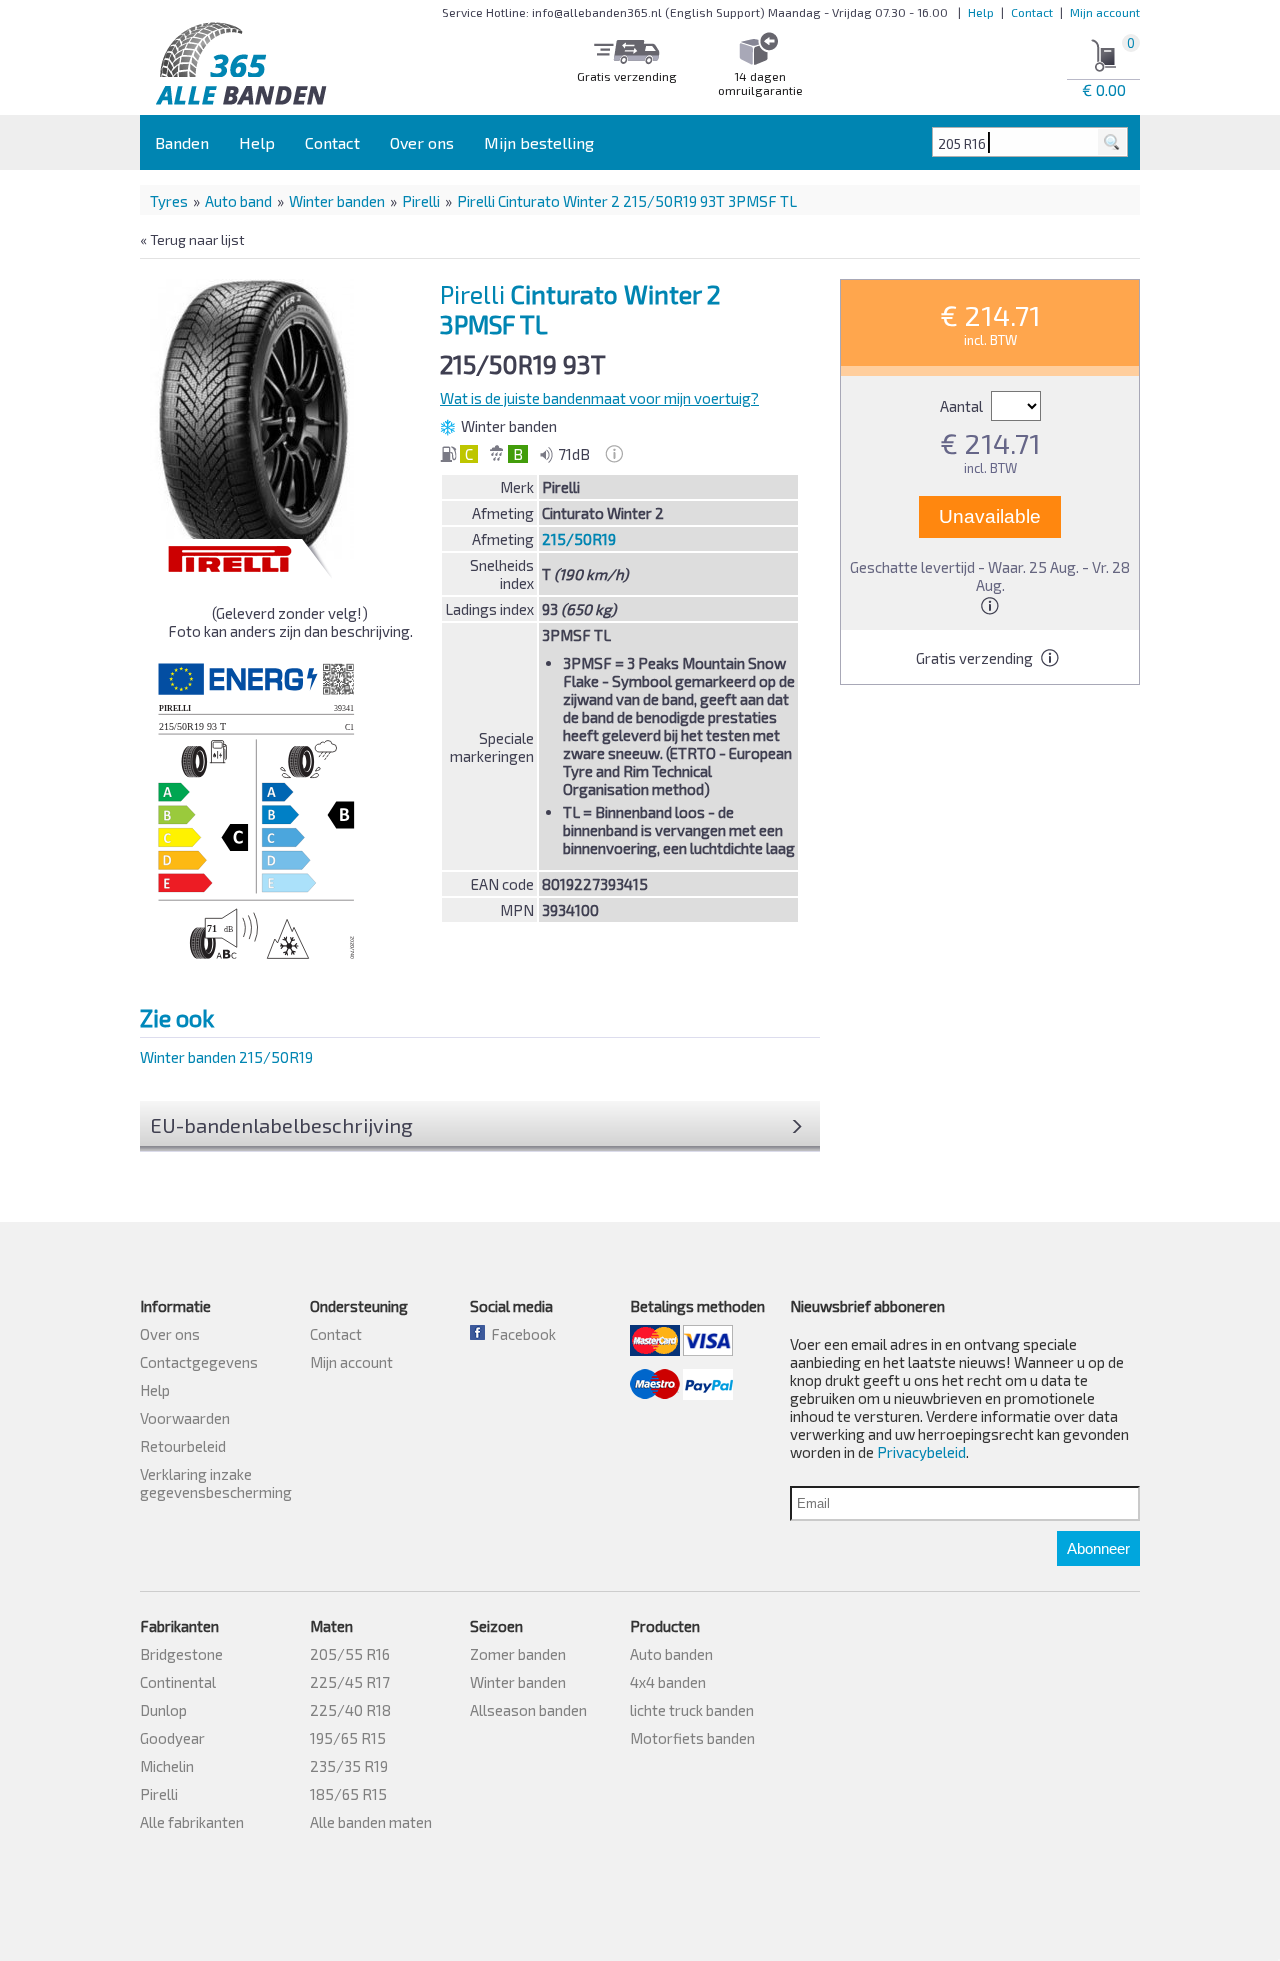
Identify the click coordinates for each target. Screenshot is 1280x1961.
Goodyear (172, 1738)
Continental (178, 1682)
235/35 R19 (349, 1766)
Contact (1032, 12)
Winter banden (337, 201)
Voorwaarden (185, 1418)
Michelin (167, 1766)
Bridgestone (181, 1654)
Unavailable (990, 516)
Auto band (238, 201)
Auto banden (671, 1654)
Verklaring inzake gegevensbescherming (216, 1483)
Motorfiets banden (692, 1738)
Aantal (963, 406)
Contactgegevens (199, 1362)
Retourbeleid (183, 1446)
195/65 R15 (348, 1738)
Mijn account (1105, 12)
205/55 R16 (350, 1654)
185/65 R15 (348, 1794)
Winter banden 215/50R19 (226, 1057)
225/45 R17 (350, 1682)
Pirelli (421, 201)
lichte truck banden (692, 1710)
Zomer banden (518, 1654)
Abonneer (1098, 1548)
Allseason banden (528, 1710)
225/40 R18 (350, 1710)
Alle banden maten (371, 1822)
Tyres (169, 201)
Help (981, 12)
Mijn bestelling (539, 142)
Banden (182, 142)
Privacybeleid (921, 1452)
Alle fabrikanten (192, 1822)
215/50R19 (579, 539)
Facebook (520, 1334)
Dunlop (163, 1710)
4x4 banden (668, 1682)
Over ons (422, 142)
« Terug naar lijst (192, 239)
